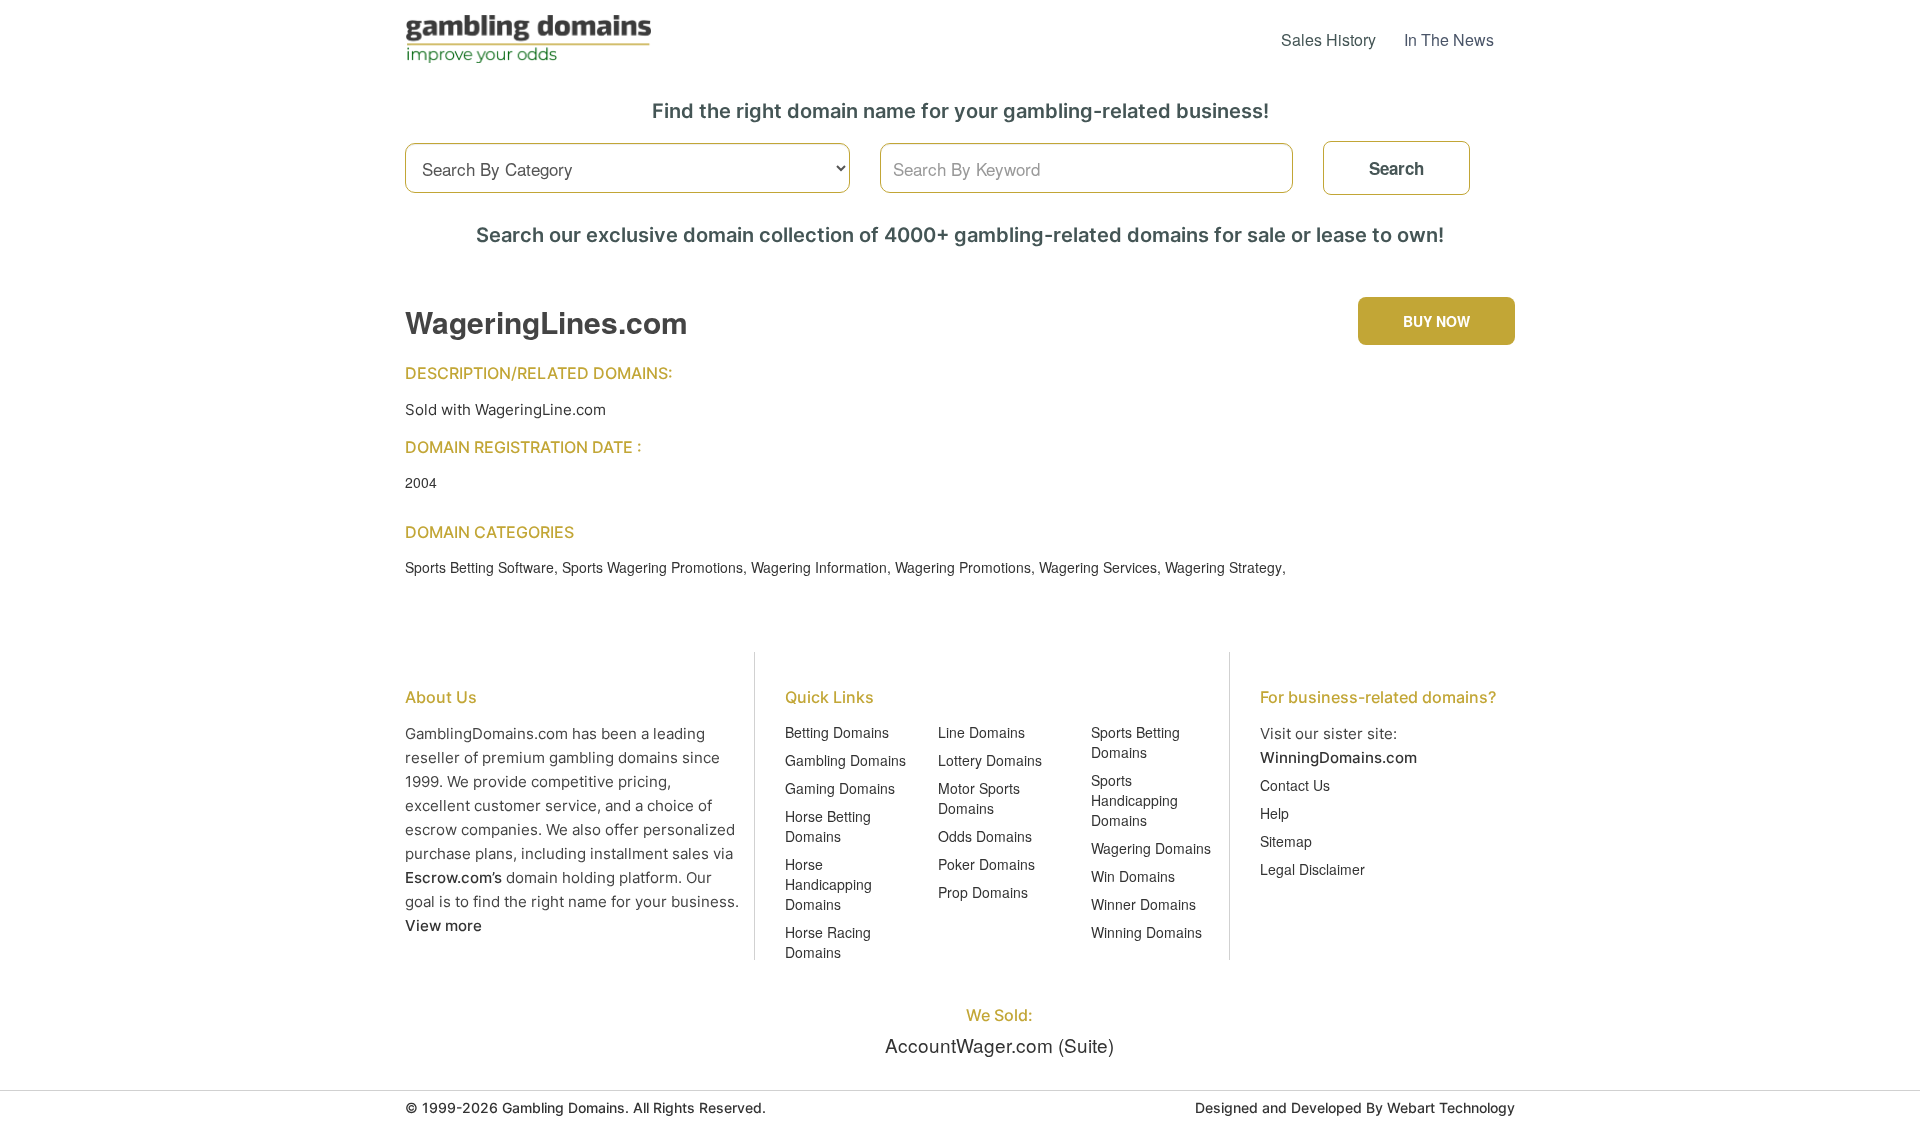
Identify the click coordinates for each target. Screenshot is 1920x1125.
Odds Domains (985, 836)
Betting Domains (837, 732)
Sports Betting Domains (1135, 742)
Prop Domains (983, 892)
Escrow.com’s (453, 877)
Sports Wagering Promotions (652, 567)
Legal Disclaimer (1312, 869)
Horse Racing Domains (828, 942)
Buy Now (1436, 321)
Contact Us (1295, 785)
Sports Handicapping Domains (1134, 800)
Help (1274, 813)
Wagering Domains (1151, 848)
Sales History (1328, 39)
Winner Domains (1143, 904)
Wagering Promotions (963, 567)
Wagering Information (819, 567)
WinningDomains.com (1338, 757)
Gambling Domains (845, 760)
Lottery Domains (990, 760)
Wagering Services (1098, 567)
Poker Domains (986, 864)
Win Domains (1133, 876)
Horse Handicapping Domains (828, 884)
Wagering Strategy (1223, 567)
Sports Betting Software (479, 567)
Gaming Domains (840, 788)
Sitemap (1286, 841)
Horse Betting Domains (828, 826)
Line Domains (981, 732)
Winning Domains (1146, 932)
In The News (1449, 39)
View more (443, 925)
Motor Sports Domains (979, 798)
